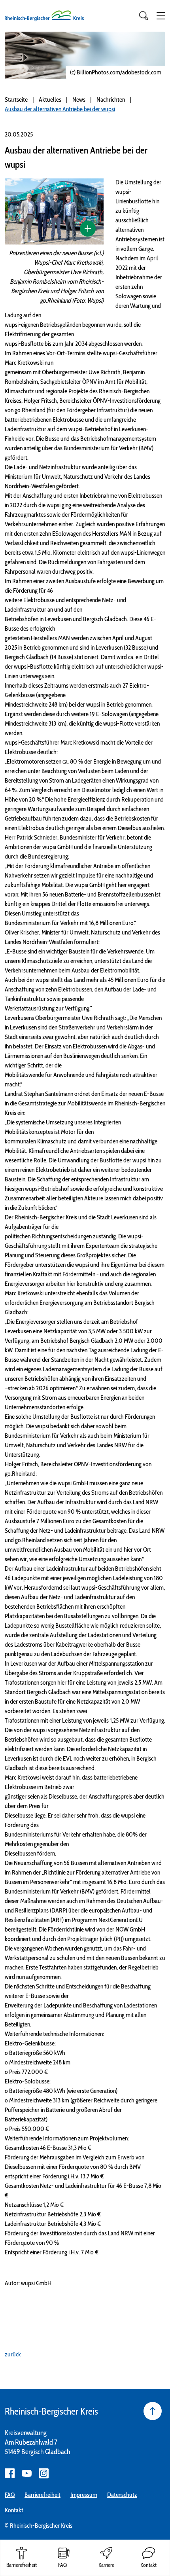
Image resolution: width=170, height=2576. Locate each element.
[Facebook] (10, 2473)
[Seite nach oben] (153, 2411)
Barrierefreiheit (42, 2495)
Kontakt (14, 2510)
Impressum (84, 2495)
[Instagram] (44, 2473)
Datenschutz (122, 2495)
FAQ (10, 2495)
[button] (161, 16)
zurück (13, 2354)
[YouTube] (27, 2473)
